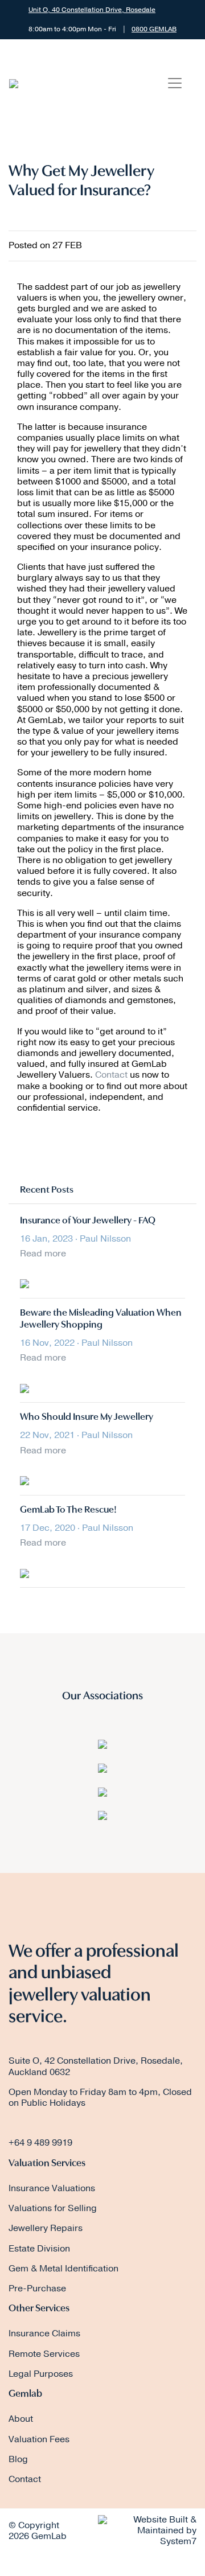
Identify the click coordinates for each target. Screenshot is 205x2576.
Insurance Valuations (52, 2188)
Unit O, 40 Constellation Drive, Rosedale (92, 10)
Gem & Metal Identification (63, 2269)
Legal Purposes (41, 2374)
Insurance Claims (44, 2333)
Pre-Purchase (37, 2289)
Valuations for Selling (53, 2208)
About (21, 2419)
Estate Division (39, 2249)
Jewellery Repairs (46, 2228)
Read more (43, 1254)
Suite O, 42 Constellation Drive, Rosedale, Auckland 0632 (96, 2066)
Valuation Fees (39, 2439)
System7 (178, 2541)
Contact (112, 1075)
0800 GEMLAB (154, 29)
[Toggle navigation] (175, 83)
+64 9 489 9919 (40, 2143)
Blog (18, 2459)
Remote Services (44, 2354)
